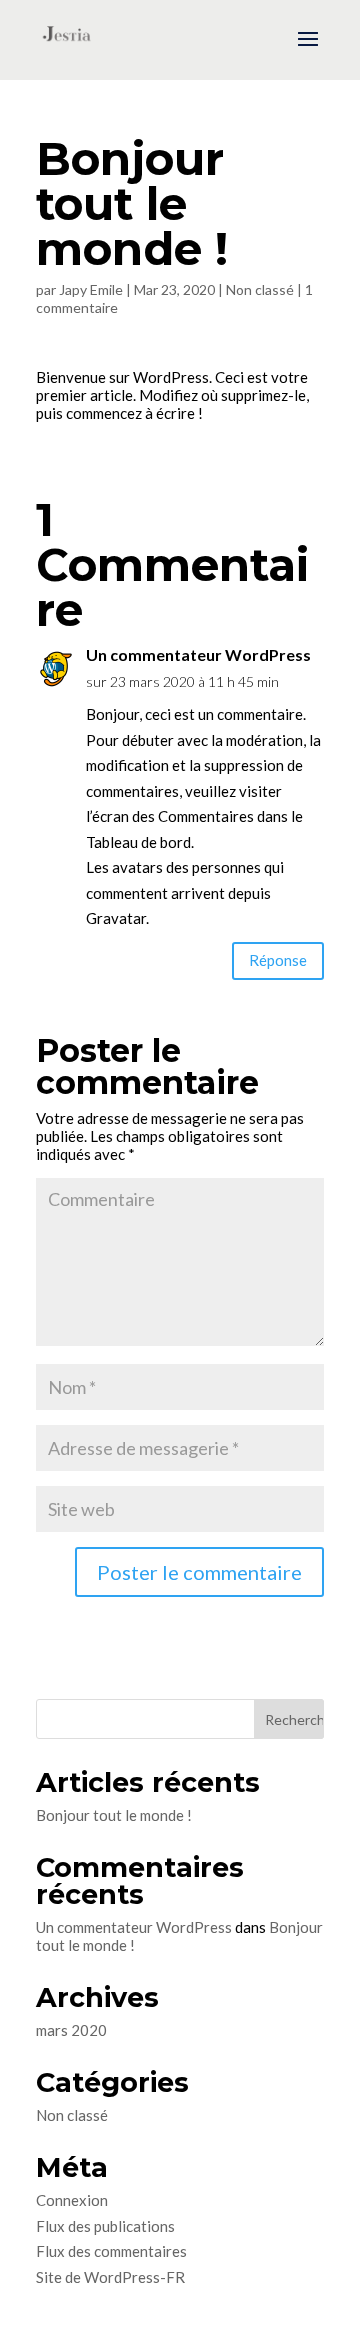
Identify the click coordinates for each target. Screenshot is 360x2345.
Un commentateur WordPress (198, 654)
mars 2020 (71, 2030)
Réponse (278, 960)
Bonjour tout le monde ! (114, 1815)
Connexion (72, 2200)
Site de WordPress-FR (110, 2277)
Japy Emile (91, 289)
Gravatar (116, 918)
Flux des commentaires (111, 2251)
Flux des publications (105, 2226)
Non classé (260, 289)
